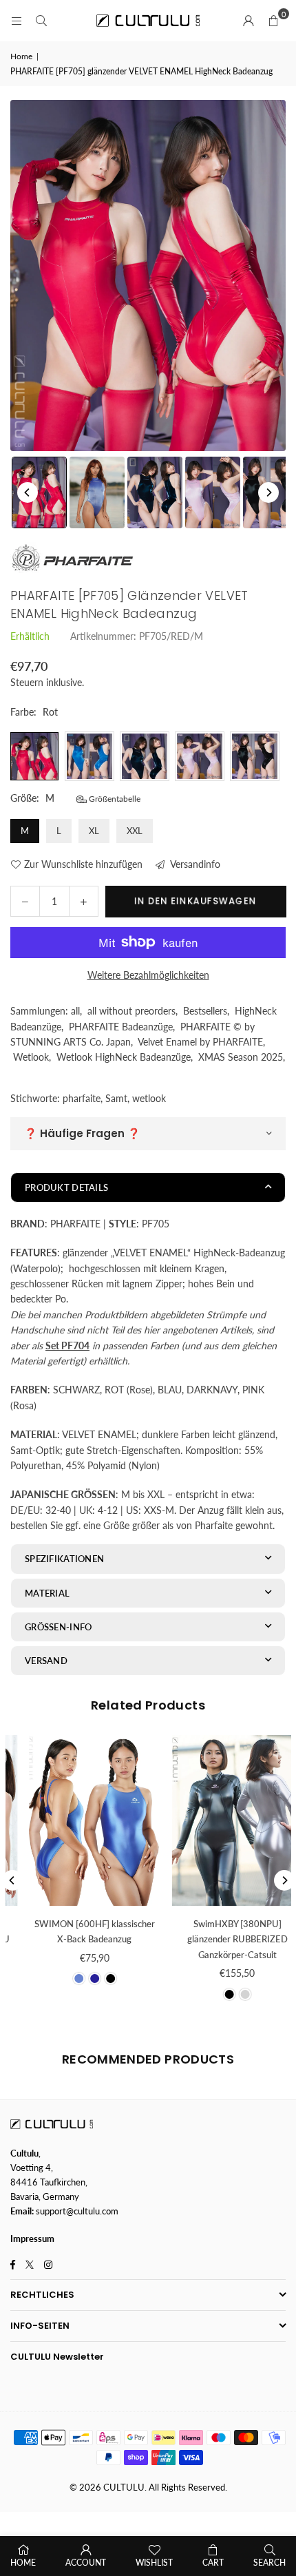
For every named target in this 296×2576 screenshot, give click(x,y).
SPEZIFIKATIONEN (64, 1559)
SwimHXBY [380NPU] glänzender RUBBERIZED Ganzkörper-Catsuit (79, 1939)
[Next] (268, 492)
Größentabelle (114, 799)
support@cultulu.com (77, 2211)
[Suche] (41, 20)
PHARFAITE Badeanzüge (121, 1027)
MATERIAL (47, 1593)
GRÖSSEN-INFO (58, 1627)
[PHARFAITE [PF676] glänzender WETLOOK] (222, 1820)
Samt (116, 1098)
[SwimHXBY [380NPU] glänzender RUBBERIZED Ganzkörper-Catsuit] (80, 1820)
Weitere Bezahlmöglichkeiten (148, 975)
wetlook (149, 1098)
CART (213, 2563)
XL (94, 831)
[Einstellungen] (249, 21)
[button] (273, 21)
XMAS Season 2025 (241, 1057)
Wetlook (31, 1057)
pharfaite (82, 1098)
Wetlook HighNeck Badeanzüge (124, 1057)
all (75, 1011)
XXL (135, 831)
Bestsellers (205, 1011)
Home (21, 56)
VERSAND (46, 1661)
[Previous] (28, 492)
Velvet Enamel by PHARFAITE (200, 1042)
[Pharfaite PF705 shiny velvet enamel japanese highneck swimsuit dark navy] (155, 492)
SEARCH (269, 2563)
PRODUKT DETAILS (66, 1187)
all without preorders (131, 1011)
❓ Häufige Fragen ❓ (82, 1133)
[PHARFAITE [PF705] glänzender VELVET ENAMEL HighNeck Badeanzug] (97, 492)
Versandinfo (194, 864)
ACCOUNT (86, 2563)
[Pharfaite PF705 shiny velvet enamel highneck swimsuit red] (39, 492)
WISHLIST (154, 2563)
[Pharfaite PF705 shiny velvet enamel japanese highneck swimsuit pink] (213, 492)
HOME (23, 2563)
